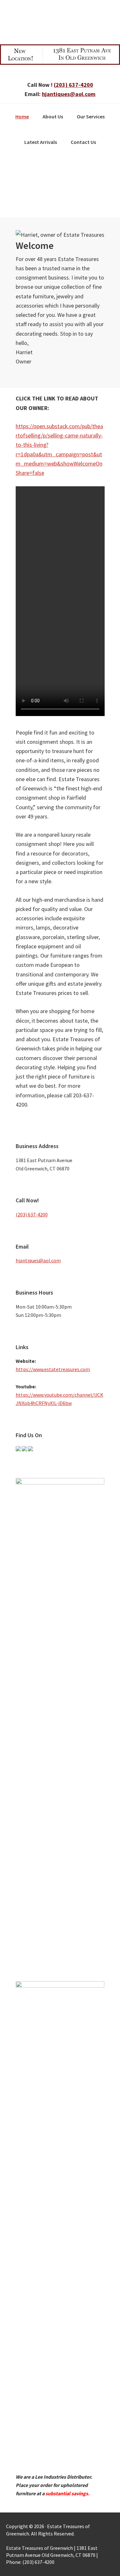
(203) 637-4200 (73, 85)
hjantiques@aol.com (69, 94)
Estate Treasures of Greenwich (60, 21)
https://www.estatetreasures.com (53, 1369)
